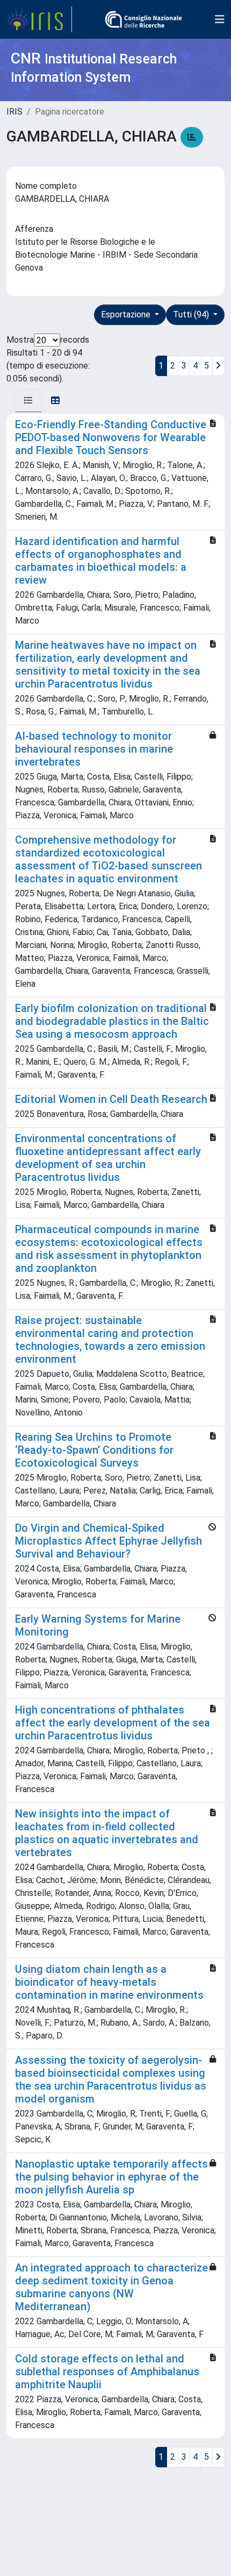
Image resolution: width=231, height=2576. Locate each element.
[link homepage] (39, 19)
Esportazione (127, 314)
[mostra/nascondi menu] (220, 19)
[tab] (28, 401)
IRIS (15, 112)
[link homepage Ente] (143, 19)
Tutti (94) (192, 314)
